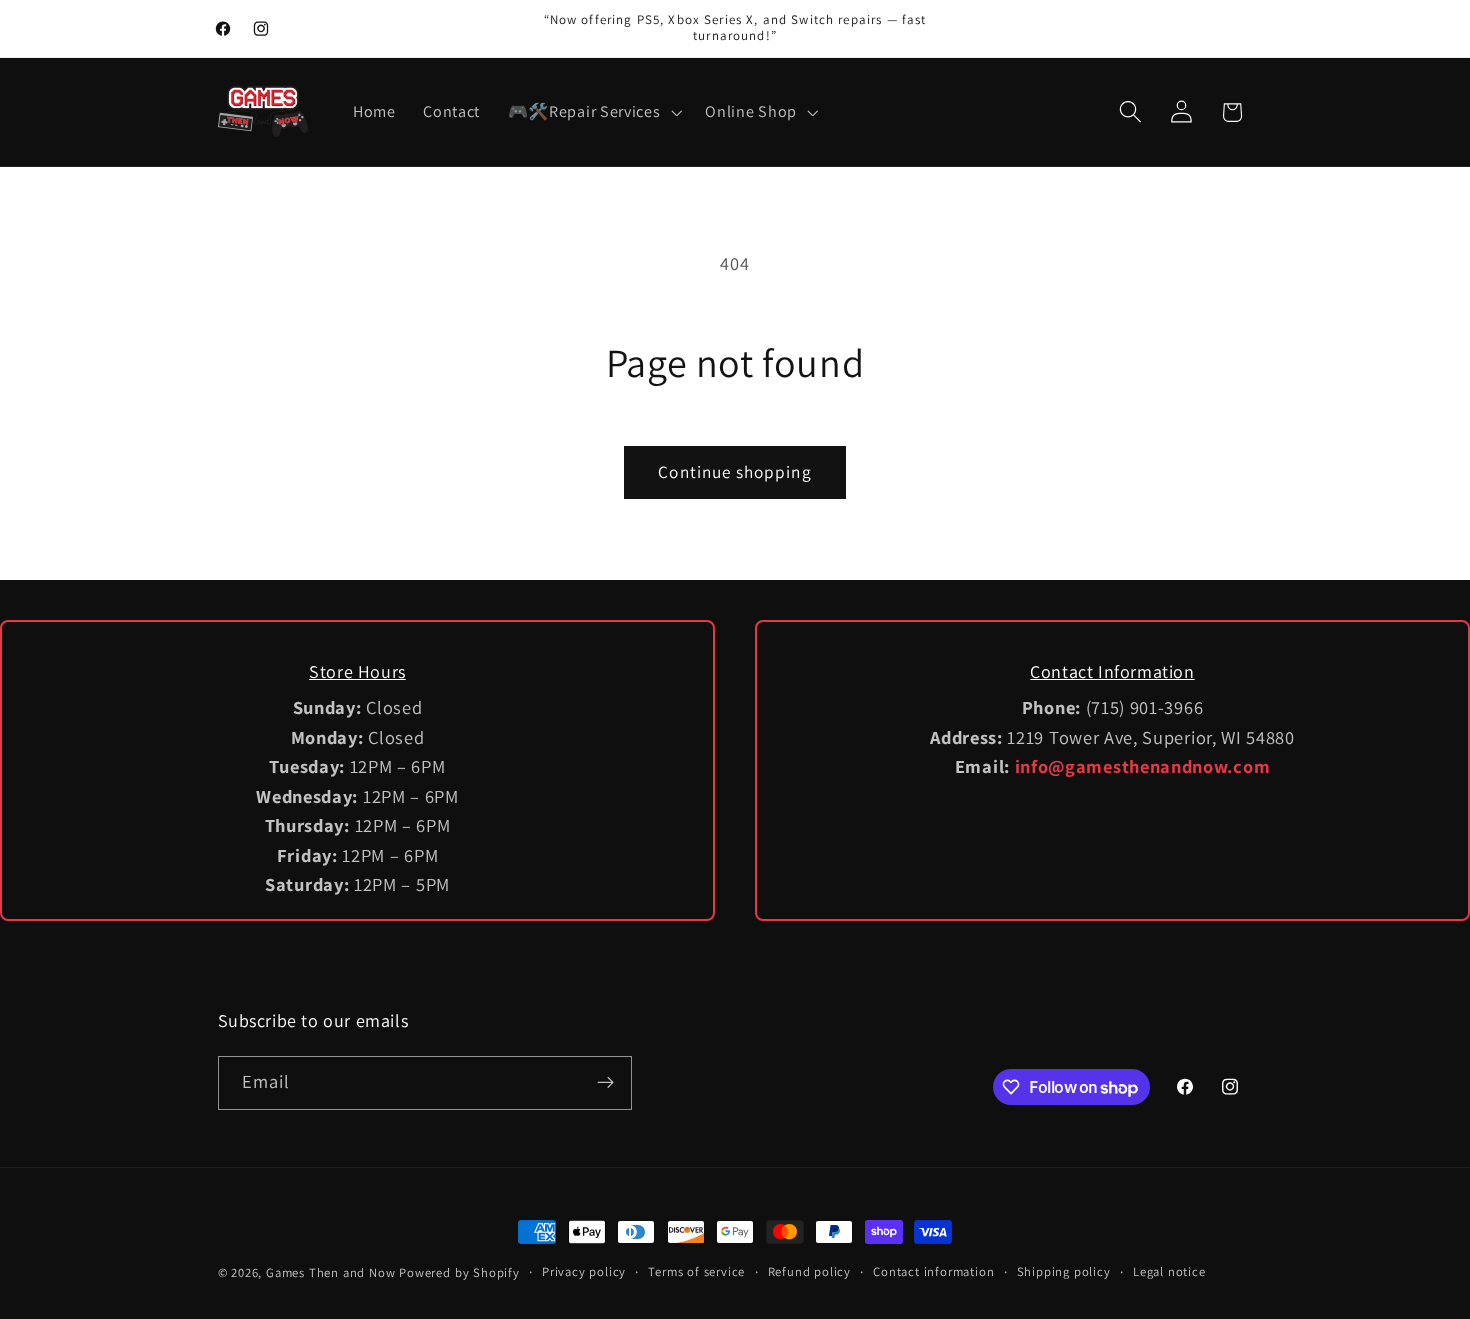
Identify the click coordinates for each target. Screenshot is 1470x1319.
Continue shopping (735, 471)
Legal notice (1169, 1271)
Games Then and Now (331, 1272)
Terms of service (696, 1271)
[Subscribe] (605, 1083)
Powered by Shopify (459, 1272)
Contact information (933, 1271)
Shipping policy (1064, 1271)
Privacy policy (584, 1271)
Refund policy (809, 1271)
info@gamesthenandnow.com (1143, 766)
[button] (593, 112)
